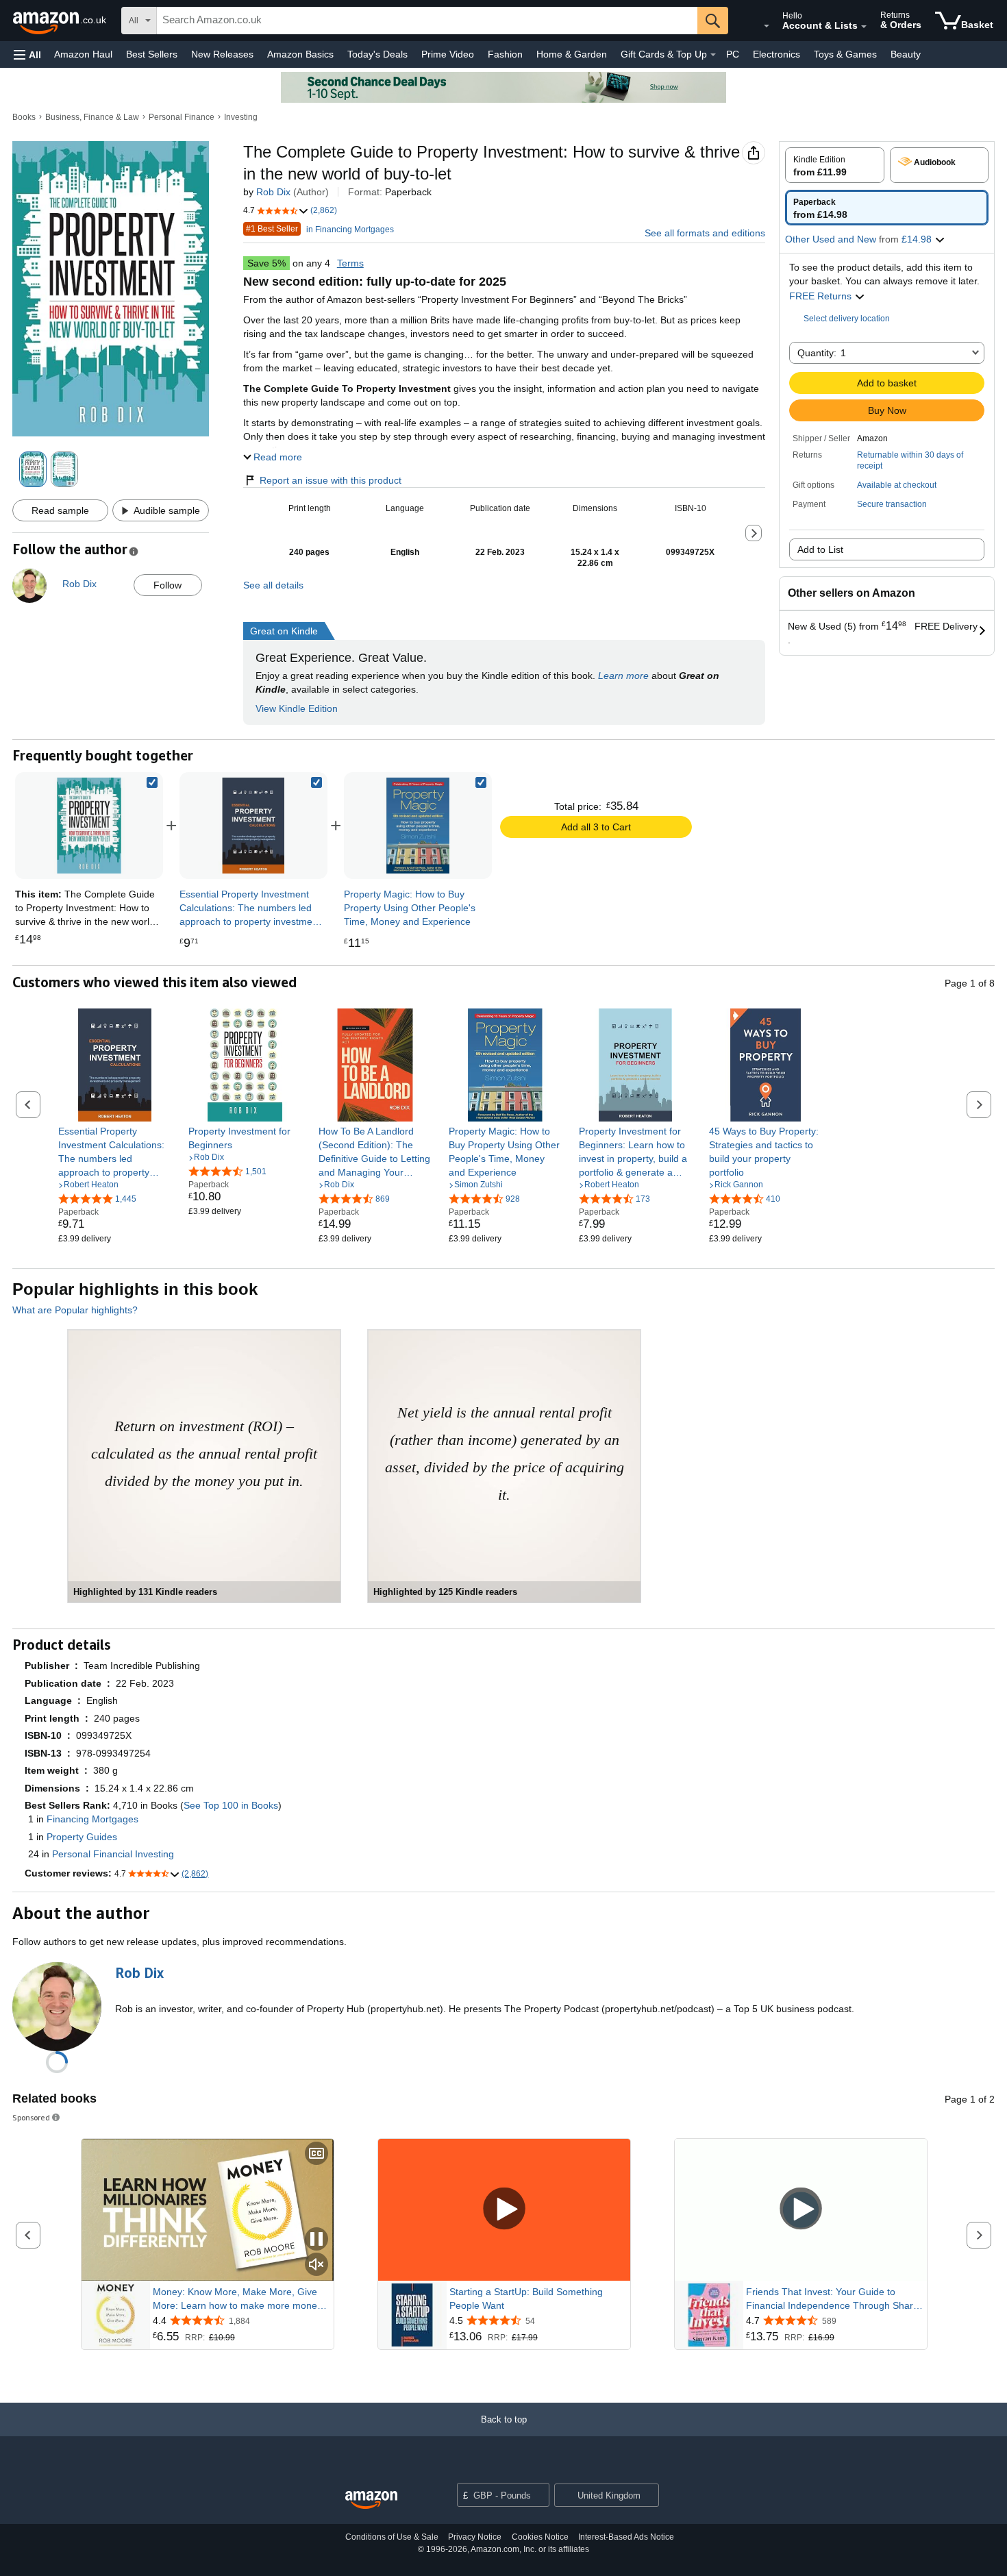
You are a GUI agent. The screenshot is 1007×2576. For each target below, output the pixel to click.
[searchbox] (427, 21)
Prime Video (448, 54)
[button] (27, 54)
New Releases (222, 54)
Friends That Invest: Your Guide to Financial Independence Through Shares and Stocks (835, 2299)
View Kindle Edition (297, 708)
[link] (253, 826)
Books (24, 117)
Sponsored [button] (31, 2117)
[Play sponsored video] (504, 2210)
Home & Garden (572, 54)
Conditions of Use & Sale (392, 2537)
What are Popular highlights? (75, 1310)
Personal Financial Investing (113, 1854)
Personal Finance (182, 117)
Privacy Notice (475, 2537)
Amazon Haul (83, 54)
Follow (167, 585)
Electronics (776, 54)
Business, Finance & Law (92, 117)
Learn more (623, 676)
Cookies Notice (540, 2537)
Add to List (820, 549)
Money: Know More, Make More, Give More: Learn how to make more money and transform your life (237, 2299)
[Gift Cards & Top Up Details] (713, 55)
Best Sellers (152, 54)
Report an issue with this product (331, 480)
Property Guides (82, 1837)
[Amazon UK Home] (371, 2500)
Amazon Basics (300, 54)
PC (733, 54)
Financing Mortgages (92, 1819)
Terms (350, 263)
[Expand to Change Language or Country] (767, 26)
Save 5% (266, 263)
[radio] (835, 165)
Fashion (505, 54)
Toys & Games (845, 54)
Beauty (906, 54)
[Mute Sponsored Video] (316, 2265)
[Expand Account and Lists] (864, 27)
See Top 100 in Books (231, 1805)
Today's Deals (377, 54)
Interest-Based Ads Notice (626, 2537)
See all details (273, 585)
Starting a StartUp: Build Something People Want (526, 2299)
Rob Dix (273, 192)
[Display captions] (316, 2154)
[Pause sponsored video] (316, 2240)
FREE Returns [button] (822, 296)
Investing (241, 117)
